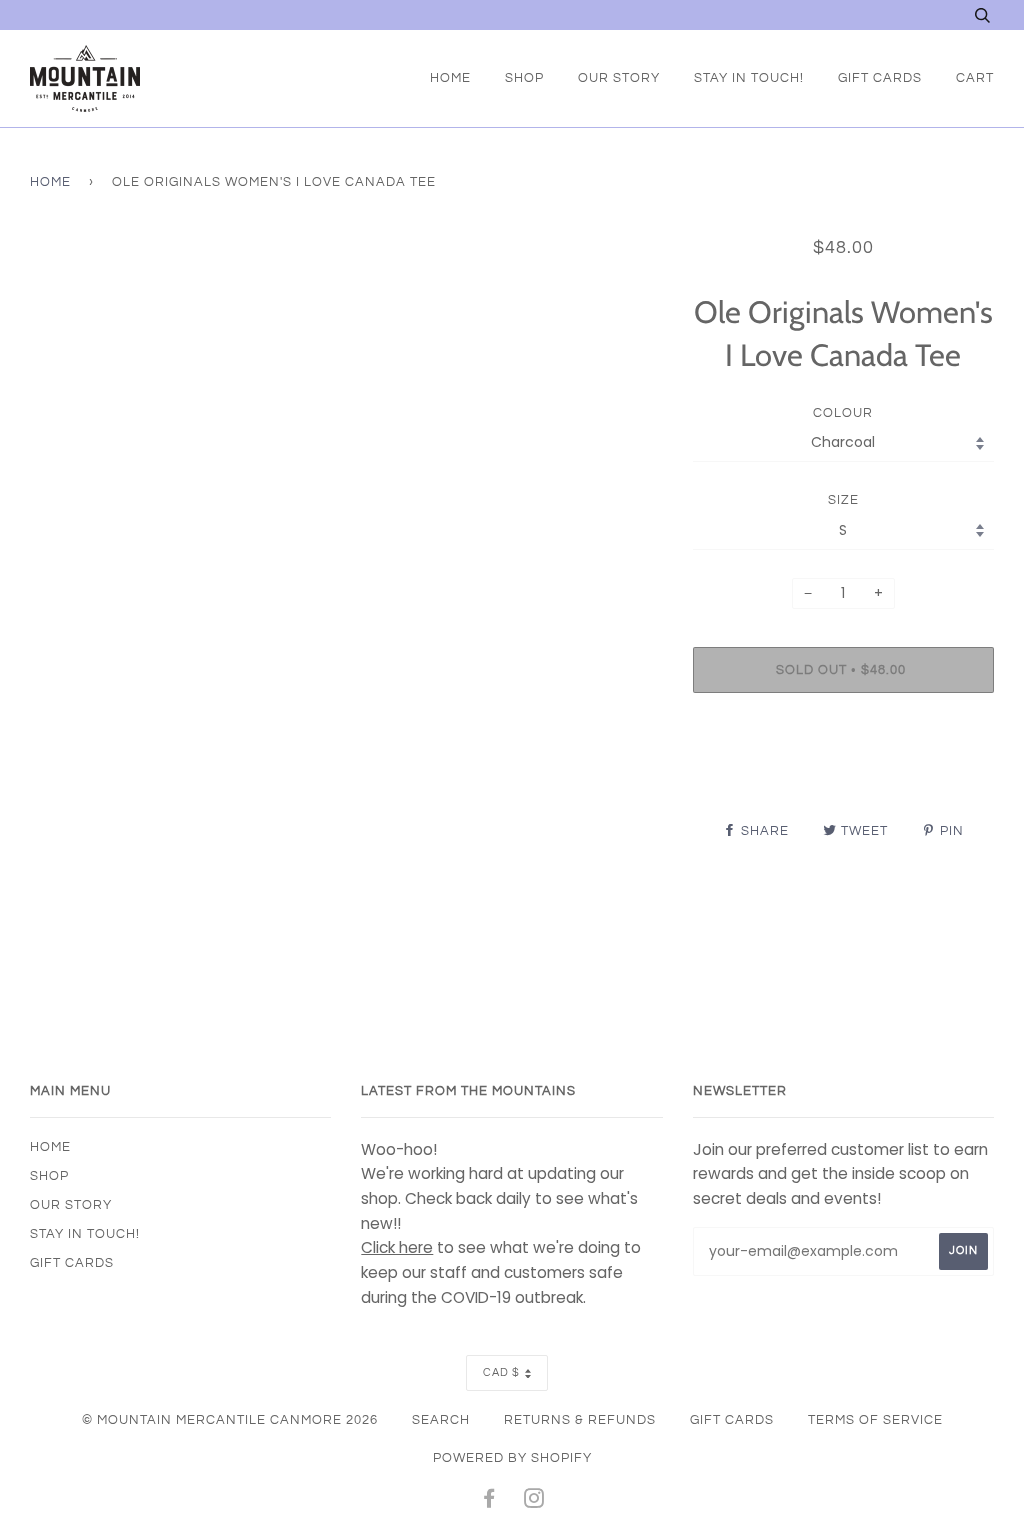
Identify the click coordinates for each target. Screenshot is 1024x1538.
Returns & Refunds (580, 1420)
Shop (524, 78)
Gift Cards (880, 78)
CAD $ (501, 1372)
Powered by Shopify (512, 1458)
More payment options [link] (843, 777)
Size (843, 500)
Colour (843, 413)
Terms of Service (875, 1420)
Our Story (619, 78)
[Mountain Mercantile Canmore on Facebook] (489, 1502)
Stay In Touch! (749, 78)
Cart (975, 78)
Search (441, 1420)
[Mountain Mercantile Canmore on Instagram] (534, 1502)
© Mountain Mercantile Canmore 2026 (230, 1420)
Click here (397, 1247)
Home (450, 78)
